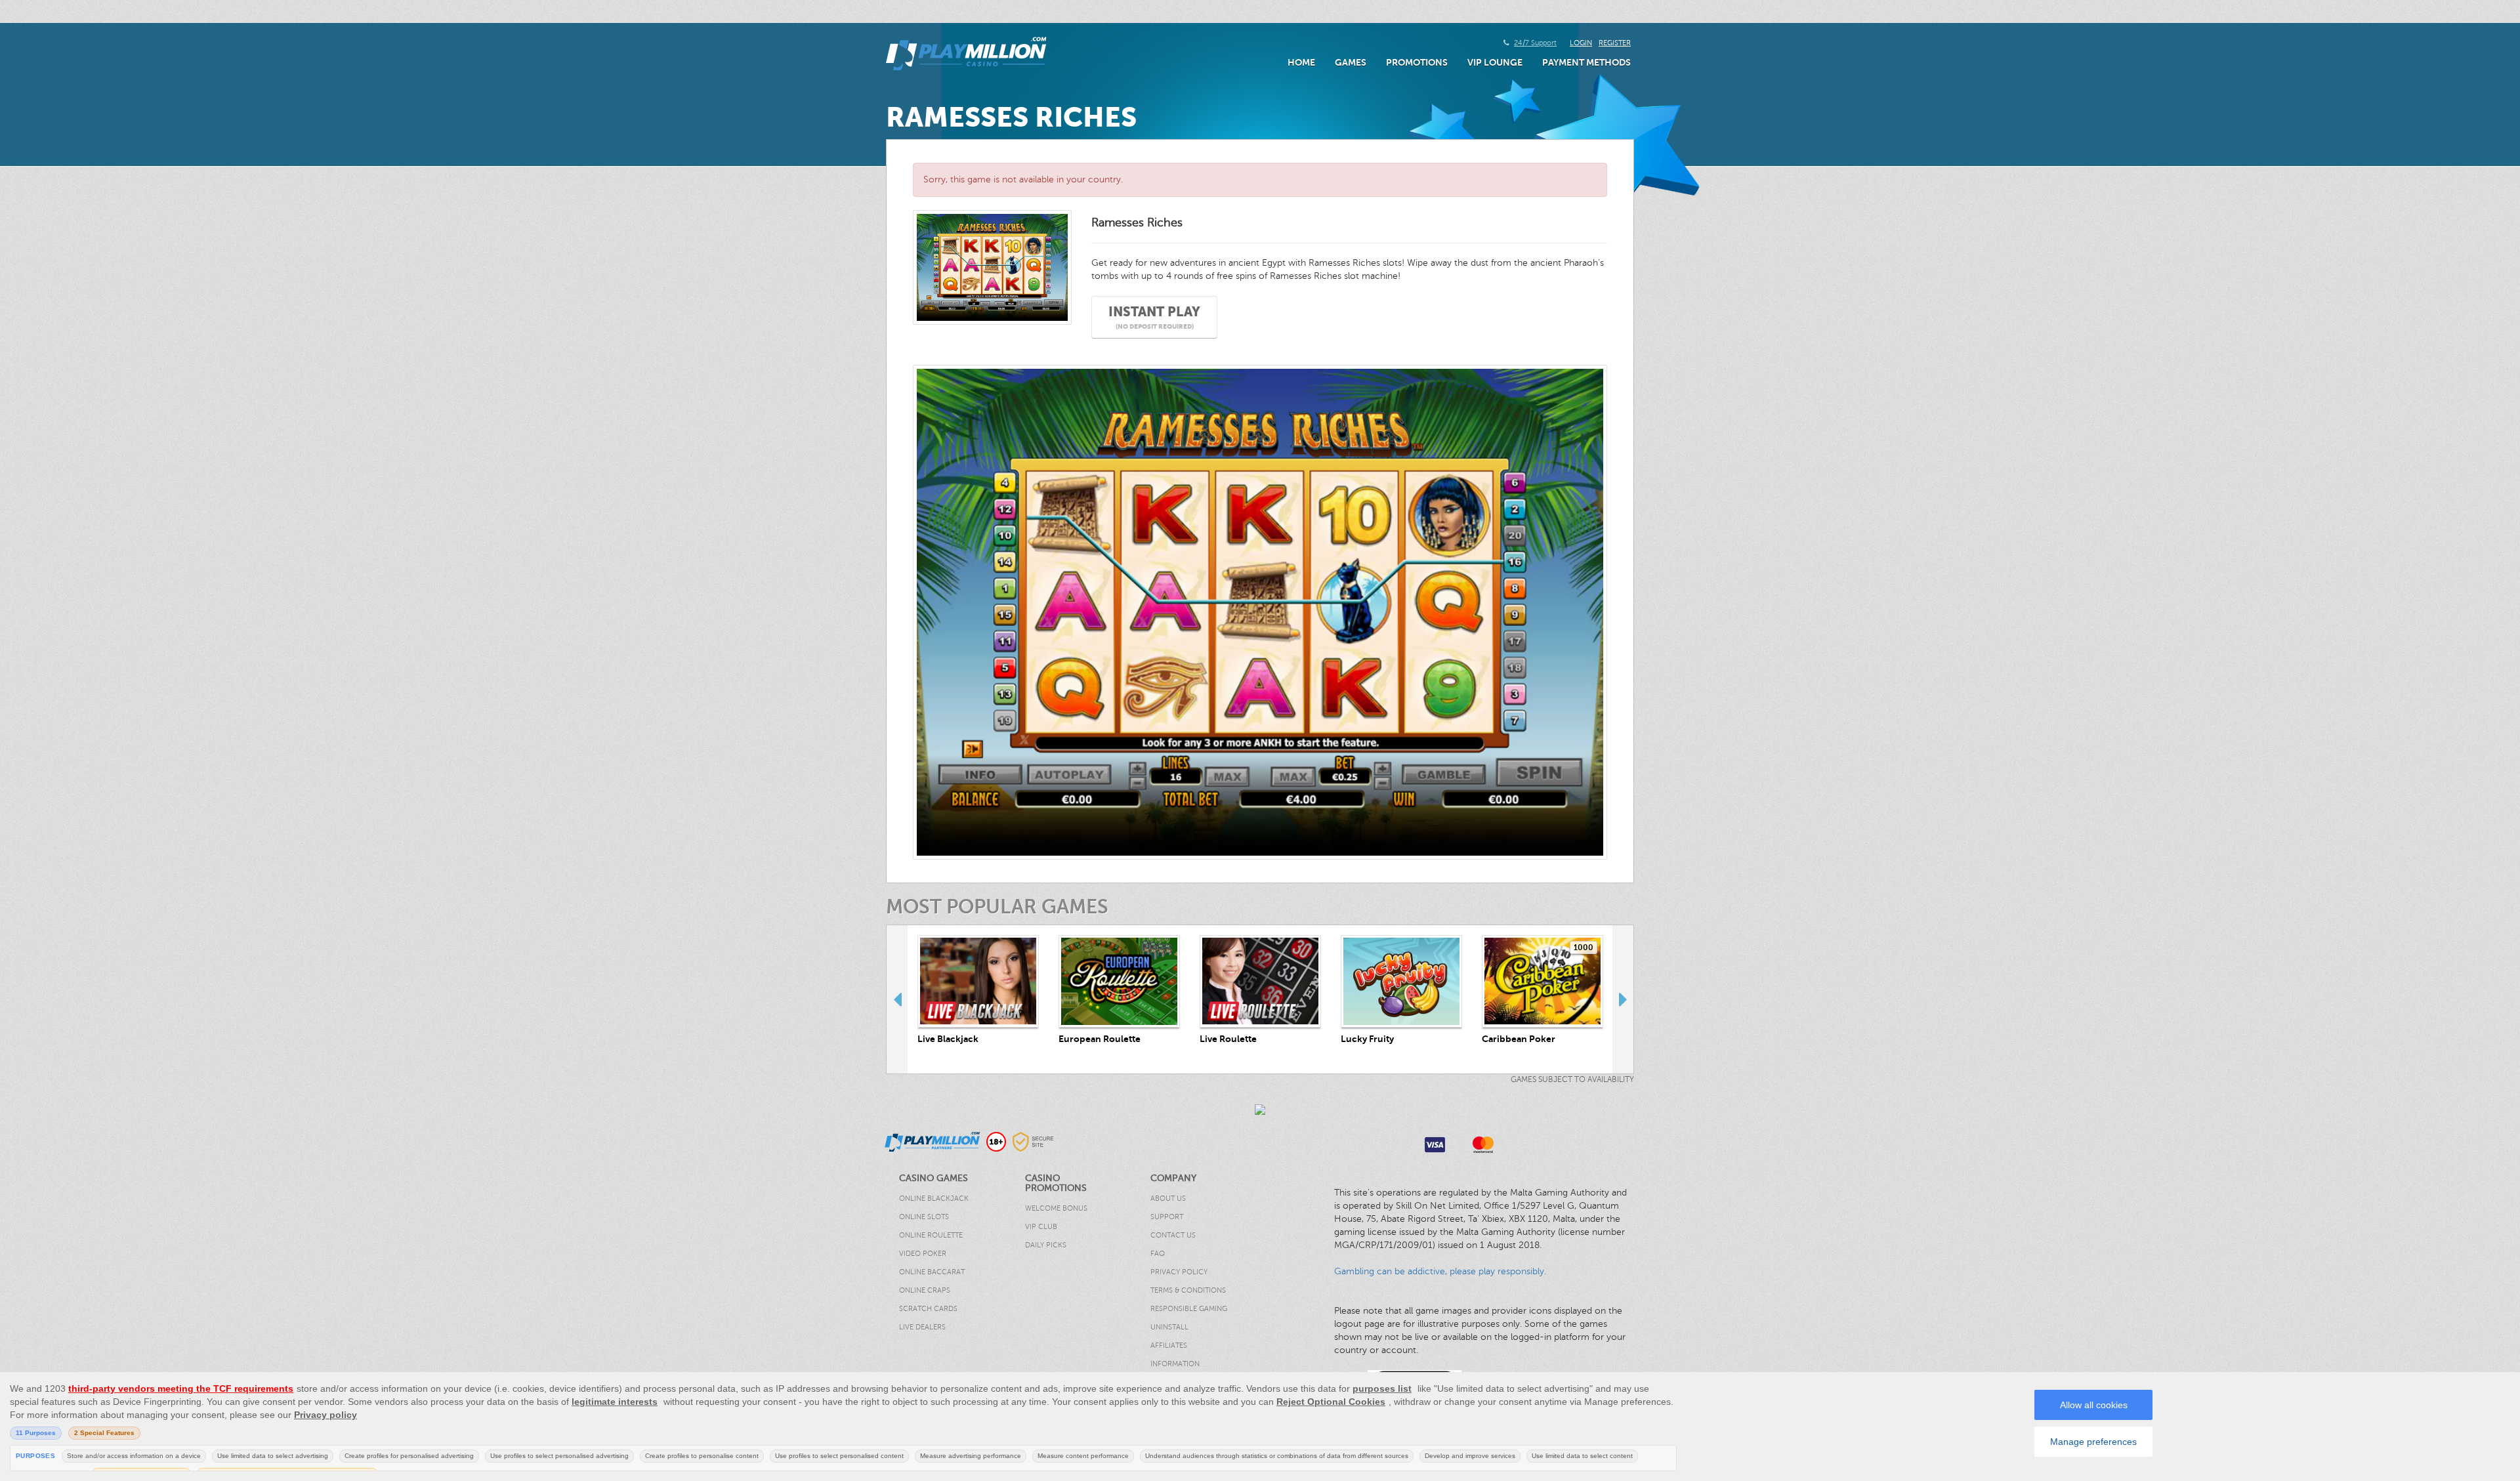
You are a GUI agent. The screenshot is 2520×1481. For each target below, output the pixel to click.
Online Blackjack (934, 1199)
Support (1167, 1217)
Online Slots (924, 1217)
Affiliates (1169, 1345)
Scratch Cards (928, 1309)
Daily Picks (1046, 1245)
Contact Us (1173, 1235)
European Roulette (1100, 1039)
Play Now (978, 981)
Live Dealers (922, 1327)
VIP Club (1041, 1227)
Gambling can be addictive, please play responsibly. (1440, 1271)
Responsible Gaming (1189, 1309)
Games (1351, 62)
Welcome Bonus (1056, 1208)
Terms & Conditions (1188, 1290)
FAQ (1158, 1254)
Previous (897, 999)
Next (1623, 999)
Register (1615, 43)
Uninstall (1169, 1327)
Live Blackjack (948, 1039)
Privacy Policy (1179, 1272)
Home (1301, 62)
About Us (1168, 1199)
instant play (1154, 317)
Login (1581, 43)
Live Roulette (1228, 1039)
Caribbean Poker (1519, 1039)
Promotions (1417, 62)
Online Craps (925, 1290)
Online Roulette (931, 1235)
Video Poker (923, 1254)
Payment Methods (1586, 62)
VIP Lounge (1495, 62)
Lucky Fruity (1367, 1039)
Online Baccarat (932, 1272)
